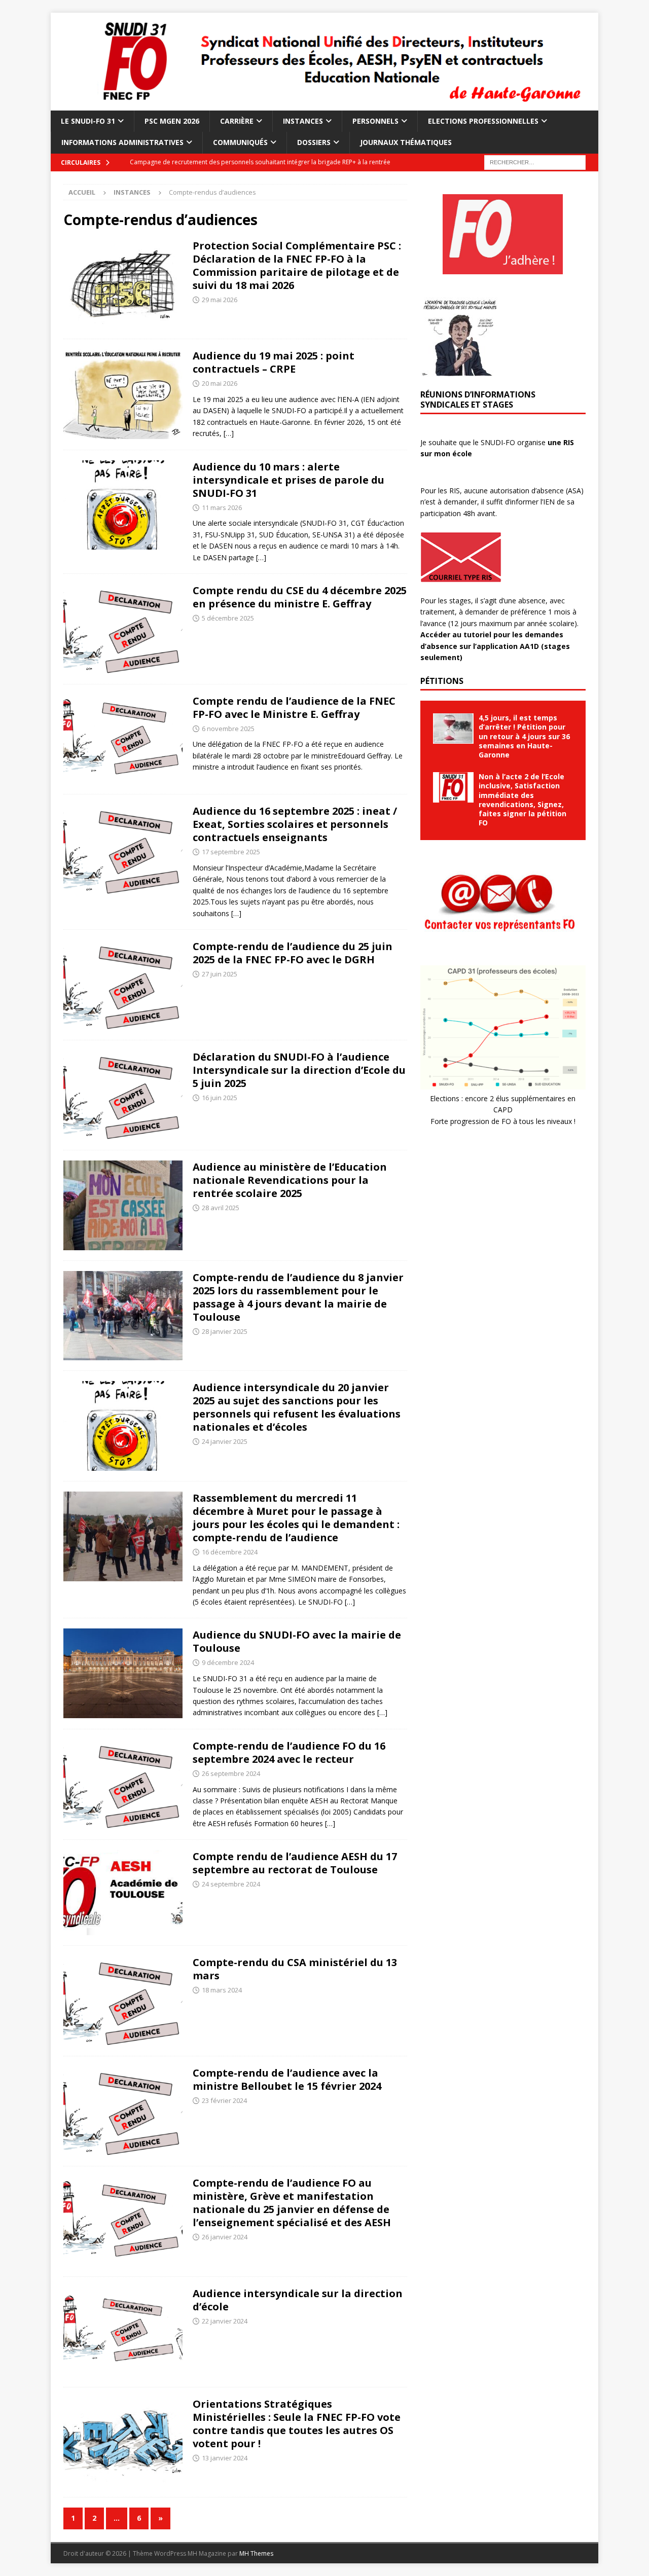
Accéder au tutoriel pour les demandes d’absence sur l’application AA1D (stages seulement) (495, 646)
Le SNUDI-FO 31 (88, 121)
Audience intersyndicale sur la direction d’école (298, 2300)
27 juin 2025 (220, 974)
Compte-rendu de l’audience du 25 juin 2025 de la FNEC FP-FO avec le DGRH (293, 953)
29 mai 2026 (220, 300)
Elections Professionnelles (483, 121)
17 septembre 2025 (231, 852)
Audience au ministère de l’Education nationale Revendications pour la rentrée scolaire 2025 (290, 1180)
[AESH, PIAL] (123, 1893)
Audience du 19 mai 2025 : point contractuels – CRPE (274, 362)
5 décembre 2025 (228, 618)
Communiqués (240, 142)
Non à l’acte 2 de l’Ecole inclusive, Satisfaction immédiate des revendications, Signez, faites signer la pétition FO (522, 800)
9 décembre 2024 (228, 1662)
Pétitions (442, 681)
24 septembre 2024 (231, 1884)
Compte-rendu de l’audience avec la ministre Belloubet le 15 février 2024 (287, 2079)
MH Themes (256, 2553)
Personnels (375, 121)
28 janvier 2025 (225, 1331)
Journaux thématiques (406, 142)
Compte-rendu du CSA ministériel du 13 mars (295, 1969)
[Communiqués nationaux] (123, 284)
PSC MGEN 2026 (172, 121)
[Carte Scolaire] (123, 1205)
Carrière (237, 121)
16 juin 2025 (220, 1098)
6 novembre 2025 (228, 729)
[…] (229, 433)
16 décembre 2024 (230, 1552)
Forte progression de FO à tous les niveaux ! (503, 1121)
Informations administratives (122, 142)
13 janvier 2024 (225, 2458)
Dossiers (314, 142)
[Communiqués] (123, 985)
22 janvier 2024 (225, 2321)
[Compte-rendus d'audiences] (123, 394)
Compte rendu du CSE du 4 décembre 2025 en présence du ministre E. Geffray (300, 597)
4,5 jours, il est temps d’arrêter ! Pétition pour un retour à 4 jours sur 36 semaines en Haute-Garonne (524, 736)
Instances (303, 121)
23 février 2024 (224, 2100)
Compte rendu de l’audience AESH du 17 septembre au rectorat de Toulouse (295, 1863)
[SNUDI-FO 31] (324, 104)
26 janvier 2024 (225, 2237)
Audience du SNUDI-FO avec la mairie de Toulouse (297, 1641)
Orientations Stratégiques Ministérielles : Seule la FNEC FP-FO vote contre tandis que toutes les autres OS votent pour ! (297, 2424)
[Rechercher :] (535, 161)
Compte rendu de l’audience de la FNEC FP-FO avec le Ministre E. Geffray (294, 708)
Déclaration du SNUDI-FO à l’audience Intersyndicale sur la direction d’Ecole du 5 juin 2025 (299, 1070)
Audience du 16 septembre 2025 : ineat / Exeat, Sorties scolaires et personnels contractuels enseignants (295, 824)
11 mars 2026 (222, 507)
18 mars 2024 (222, 1990)
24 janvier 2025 (225, 1441)
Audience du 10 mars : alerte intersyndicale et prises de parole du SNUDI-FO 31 (289, 480)
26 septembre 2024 (231, 1773)
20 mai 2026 (220, 383)
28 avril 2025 (221, 1208)
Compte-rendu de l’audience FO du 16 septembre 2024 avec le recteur (289, 1752)
